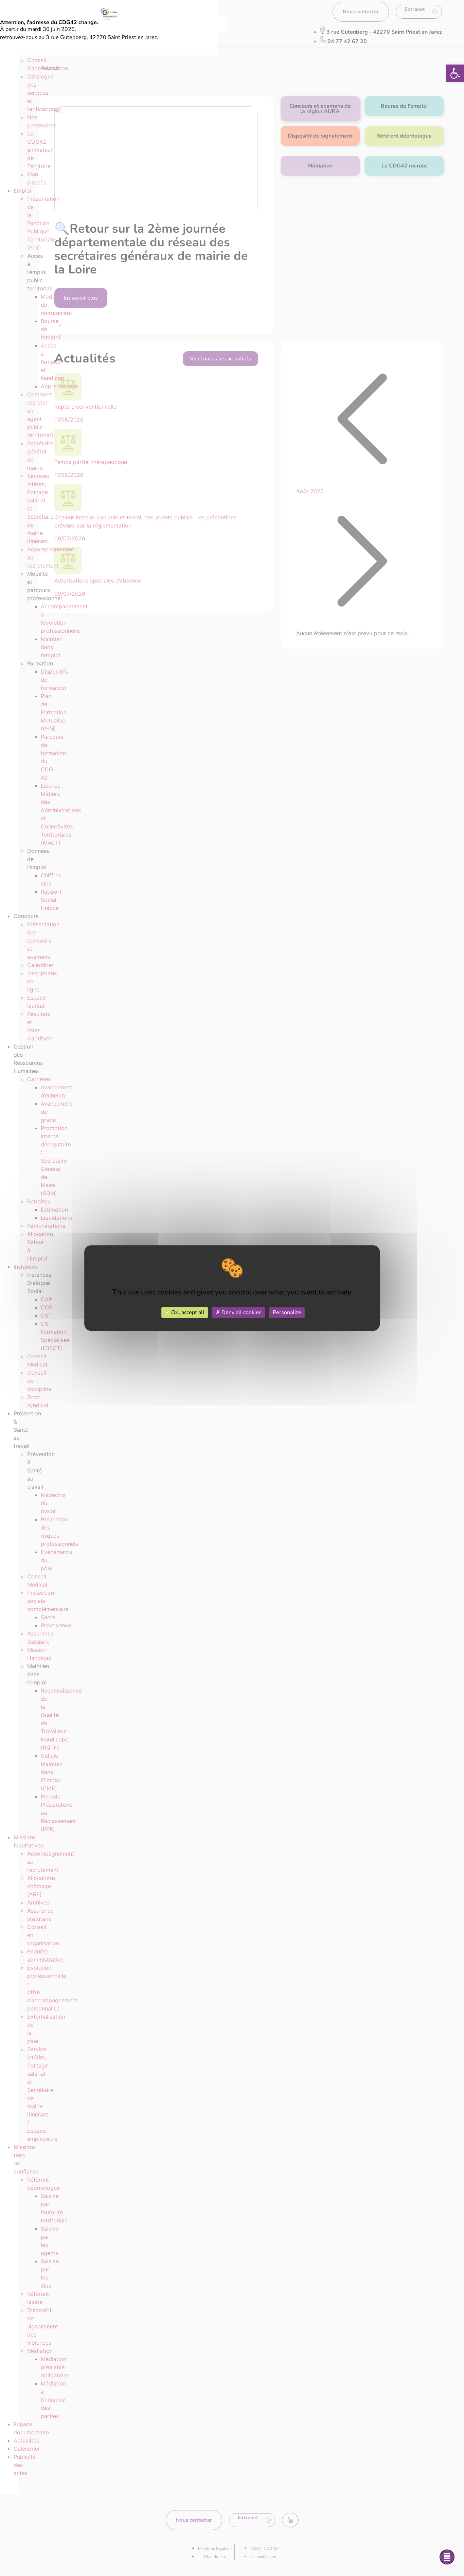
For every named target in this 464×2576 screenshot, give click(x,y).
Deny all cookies (241, 1312)
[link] (455, 73)
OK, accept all (187, 1312)
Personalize (287, 1312)
